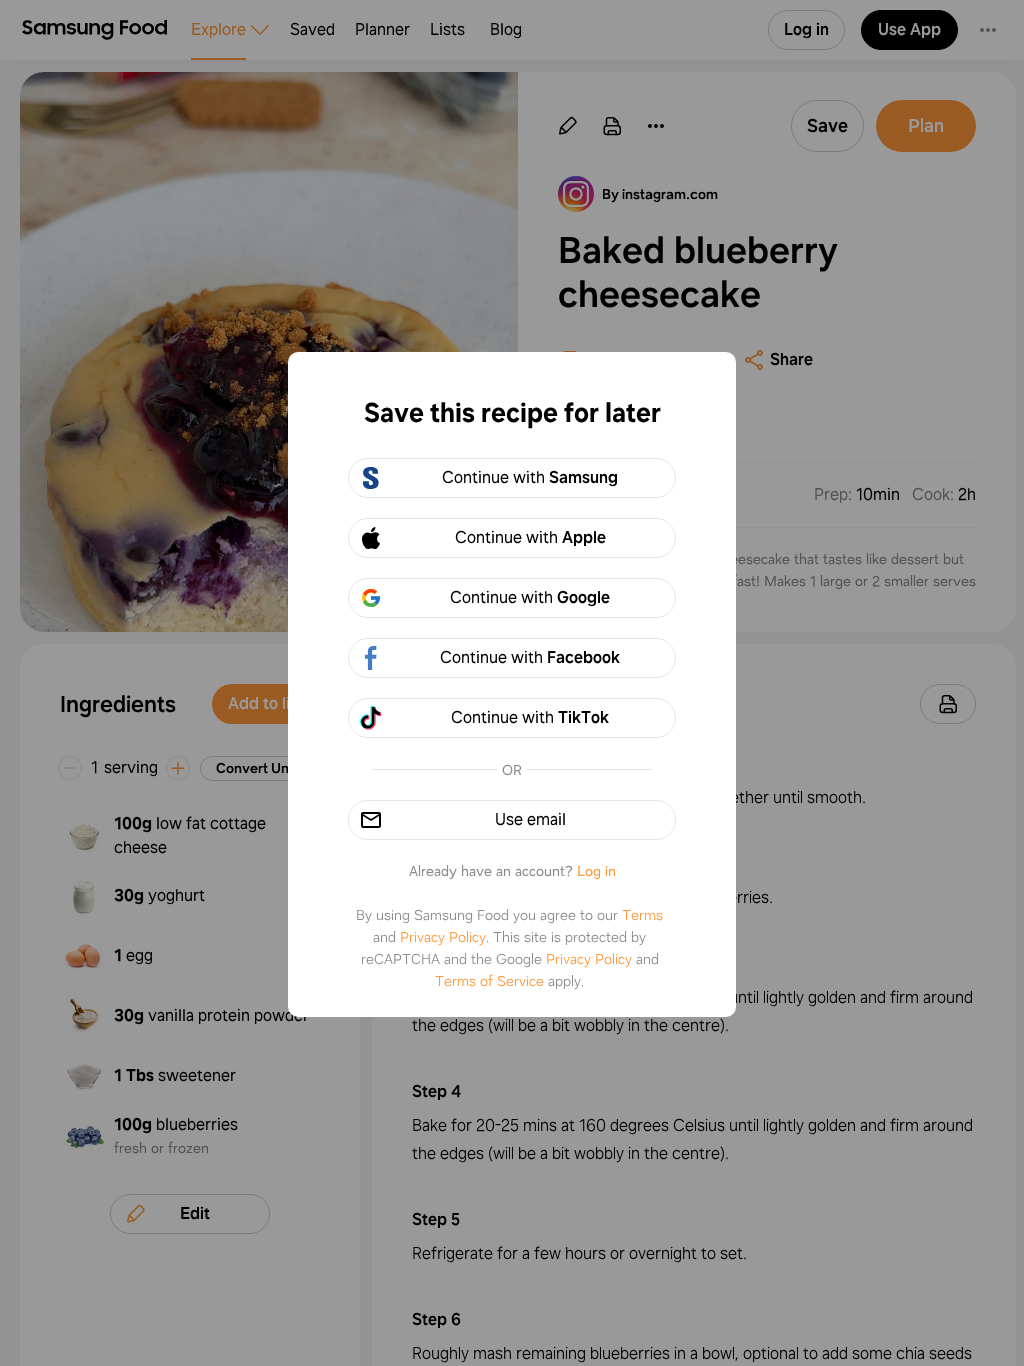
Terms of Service (489, 981)
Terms (642, 915)
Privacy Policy (443, 937)
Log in (596, 871)
